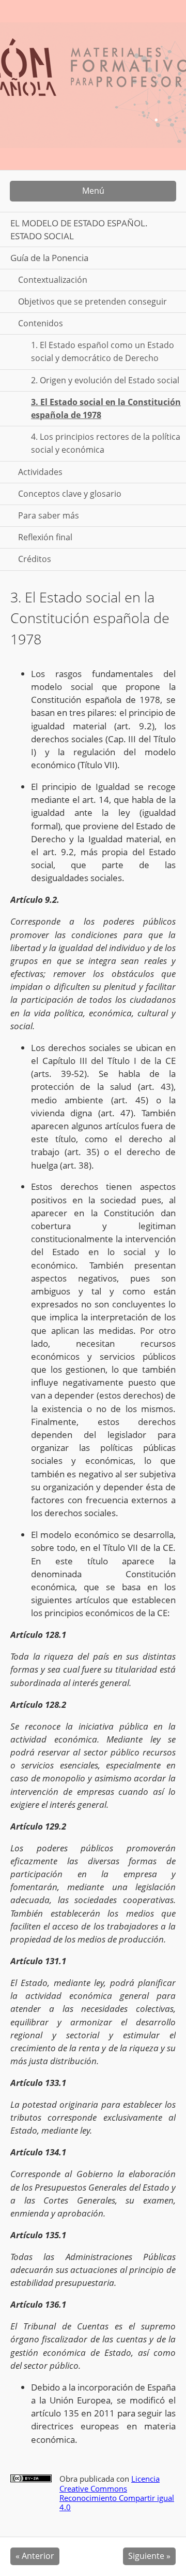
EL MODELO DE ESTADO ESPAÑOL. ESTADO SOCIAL (79, 229)
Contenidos (41, 323)
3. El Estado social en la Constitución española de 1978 (106, 408)
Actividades (40, 472)
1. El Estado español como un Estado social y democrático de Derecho (103, 351)
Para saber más (49, 515)
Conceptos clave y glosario (70, 494)
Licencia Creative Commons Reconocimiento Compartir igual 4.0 (117, 2493)
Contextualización (53, 280)
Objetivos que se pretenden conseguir (92, 301)
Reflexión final (45, 537)
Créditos (35, 559)
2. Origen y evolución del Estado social (105, 380)
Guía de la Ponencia (49, 258)
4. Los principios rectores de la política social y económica (106, 443)
